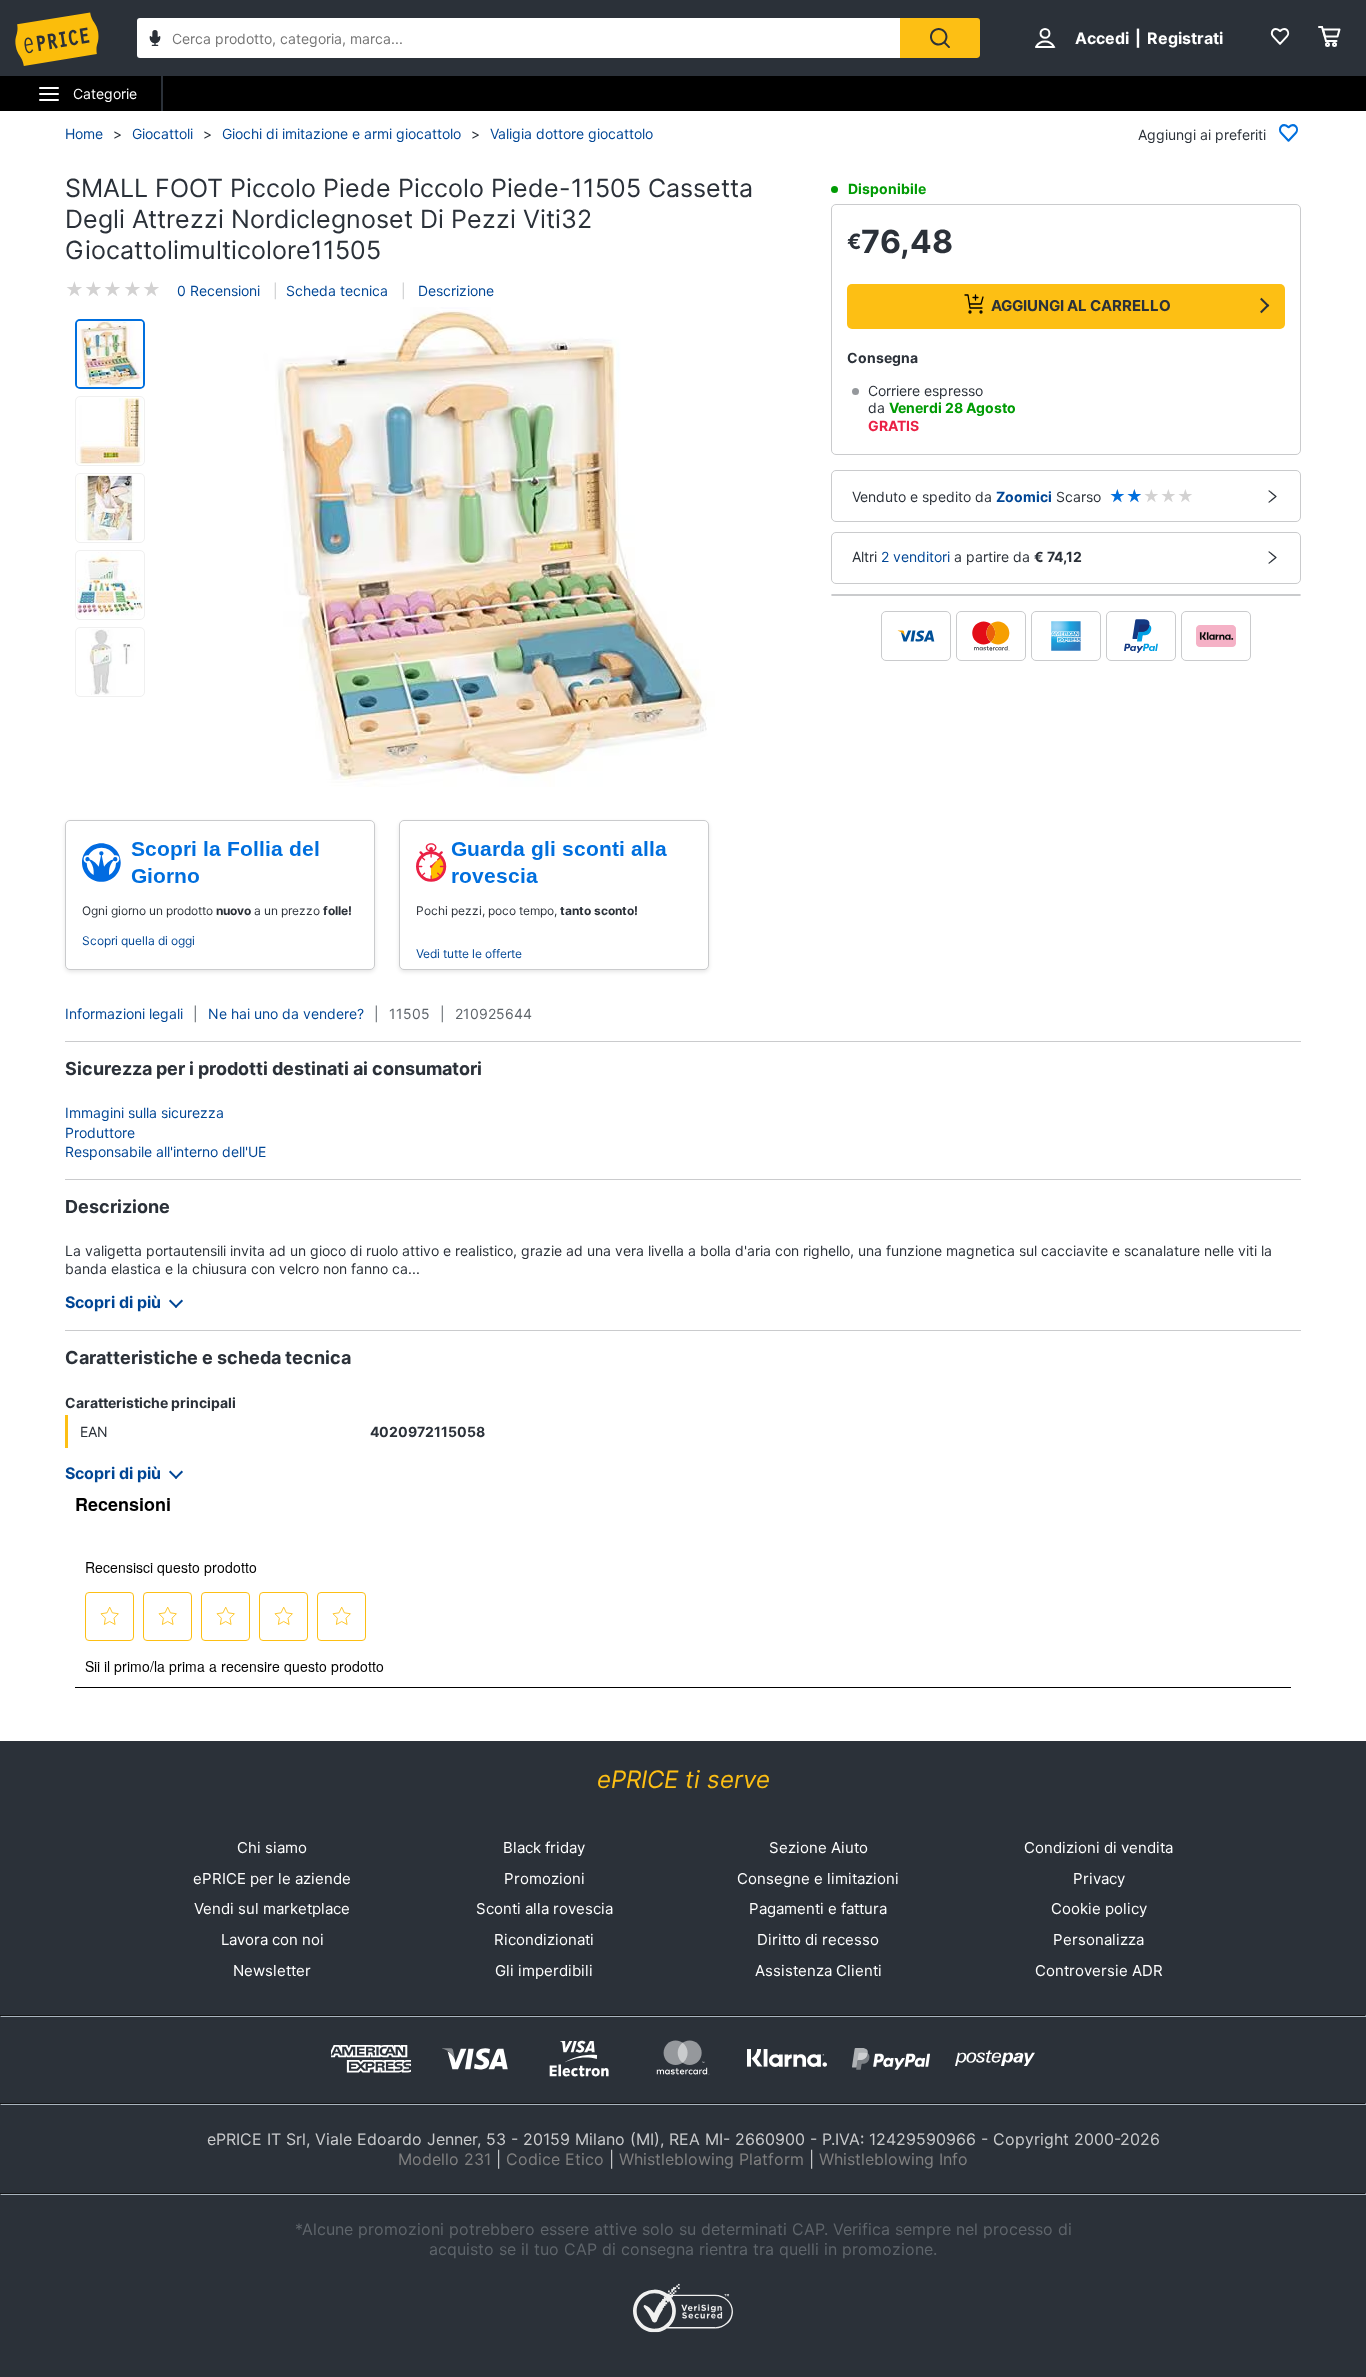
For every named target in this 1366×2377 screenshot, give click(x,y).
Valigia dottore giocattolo (571, 133)
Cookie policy (1099, 1908)
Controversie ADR (1099, 1970)
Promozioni (544, 1878)
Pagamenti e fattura (818, 1908)
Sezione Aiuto (818, 1847)
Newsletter (272, 1970)
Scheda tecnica (337, 290)
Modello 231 (444, 2159)
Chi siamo (272, 1847)
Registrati (1185, 38)
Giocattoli (162, 133)
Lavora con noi (272, 1939)
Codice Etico (555, 2159)
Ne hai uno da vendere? (286, 1013)
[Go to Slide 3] (110, 508)
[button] (491, 549)
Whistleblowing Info (893, 2159)
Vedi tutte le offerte (469, 953)
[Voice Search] (155, 40)
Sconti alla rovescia (544, 1908)
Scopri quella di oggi (138, 940)
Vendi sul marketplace (272, 1908)
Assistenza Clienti (818, 1970)
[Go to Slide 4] (110, 585)
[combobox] (518, 38)
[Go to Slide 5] (110, 662)
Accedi (1102, 38)
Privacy (1099, 1878)
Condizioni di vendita (1098, 1847)
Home (84, 133)
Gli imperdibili (544, 1970)
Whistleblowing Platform (711, 2159)
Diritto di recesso (818, 1939)
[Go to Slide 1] (110, 354)
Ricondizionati (544, 1939)
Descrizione (454, 290)
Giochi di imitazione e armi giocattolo (341, 133)
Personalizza (1098, 1939)
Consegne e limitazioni (818, 1878)
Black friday (544, 1847)
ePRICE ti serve (683, 1779)
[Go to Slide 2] (110, 431)
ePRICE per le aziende (272, 1878)
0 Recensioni (218, 290)
